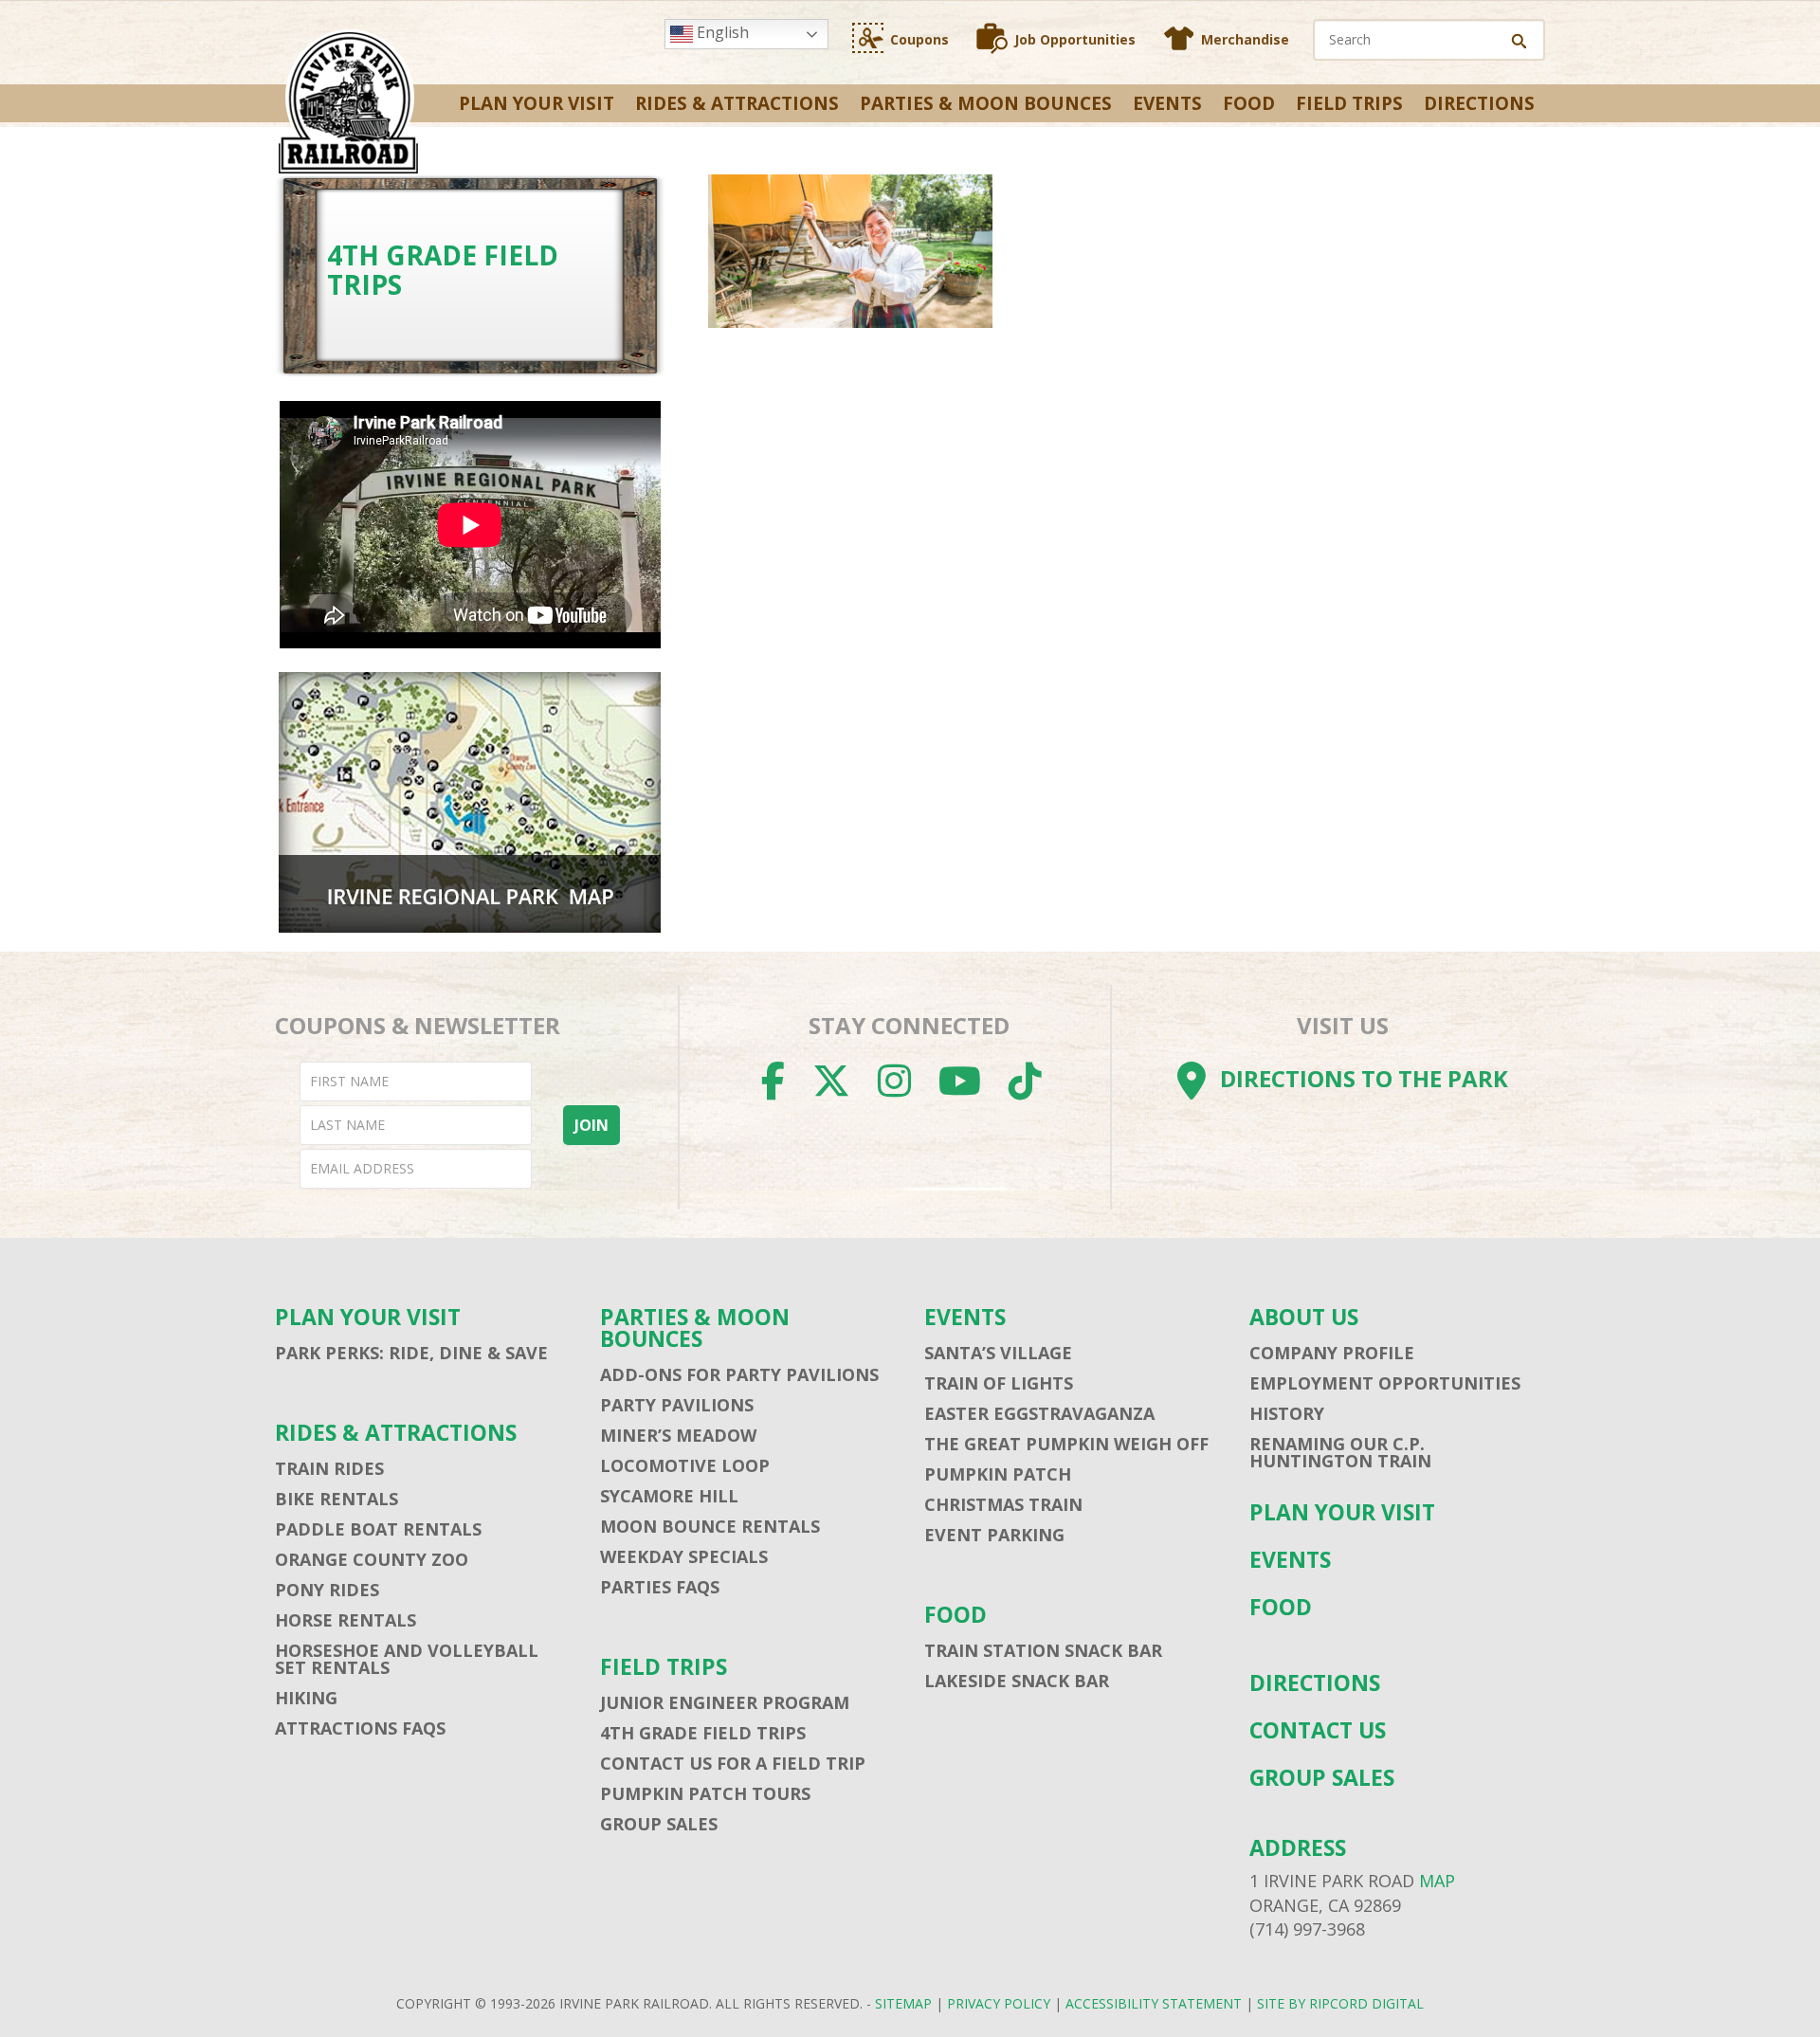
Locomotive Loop (685, 1465)
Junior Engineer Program (725, 1702)
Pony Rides (327, 1590)
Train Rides (329, 1468)
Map (1437, 1881)
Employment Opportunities (1385, 1383)
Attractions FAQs (360, 1728)
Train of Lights (999, 1383)
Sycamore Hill (669, 1496)
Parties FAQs (660, 1587)
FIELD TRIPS (1349, 103)
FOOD (1249, 103)
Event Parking (994, 1535)
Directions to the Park (1364, 1078)
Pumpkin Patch (998, 1474)
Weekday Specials (684, 1556)
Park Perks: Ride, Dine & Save (411, 1353)
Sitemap (903, 2003)
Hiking (306, 1698)
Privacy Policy (999, 2003)
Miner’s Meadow (678, 1435)
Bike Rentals (337, 1499)
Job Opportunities (1075, 39)
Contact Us (1318, 1730)
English (721, 32)
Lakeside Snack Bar (1017, 1681)
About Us (1304, 1317)
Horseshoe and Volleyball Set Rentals (407, 1659)
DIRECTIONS (1479, 103)
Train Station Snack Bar (1043, 1650)
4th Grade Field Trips (703, 1733)
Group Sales (659, 1824)
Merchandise (1245, 39)
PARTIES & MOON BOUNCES (986, 103)
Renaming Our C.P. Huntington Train (1340, 1452)
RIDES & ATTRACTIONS (737, 103)
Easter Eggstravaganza (1039, 1413)
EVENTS (1167, 103)
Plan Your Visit (537, 103)
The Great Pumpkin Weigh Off (1066, 1444)
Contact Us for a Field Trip (733, 1763)
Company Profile (1332, 1353)
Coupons (919, 39)
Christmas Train (1003, 1504)
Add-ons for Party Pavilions (739, 1374)
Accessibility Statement (1154, 2003)
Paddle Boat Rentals (378, 1529)
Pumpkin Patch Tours (705, 1793)
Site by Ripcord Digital (1340, 2003)
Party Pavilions (677, 1405)
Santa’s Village (998, 1353)
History (1287, 1413)
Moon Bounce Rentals (710, 1526)
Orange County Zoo (372, 1559)
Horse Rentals (346, 1620)
